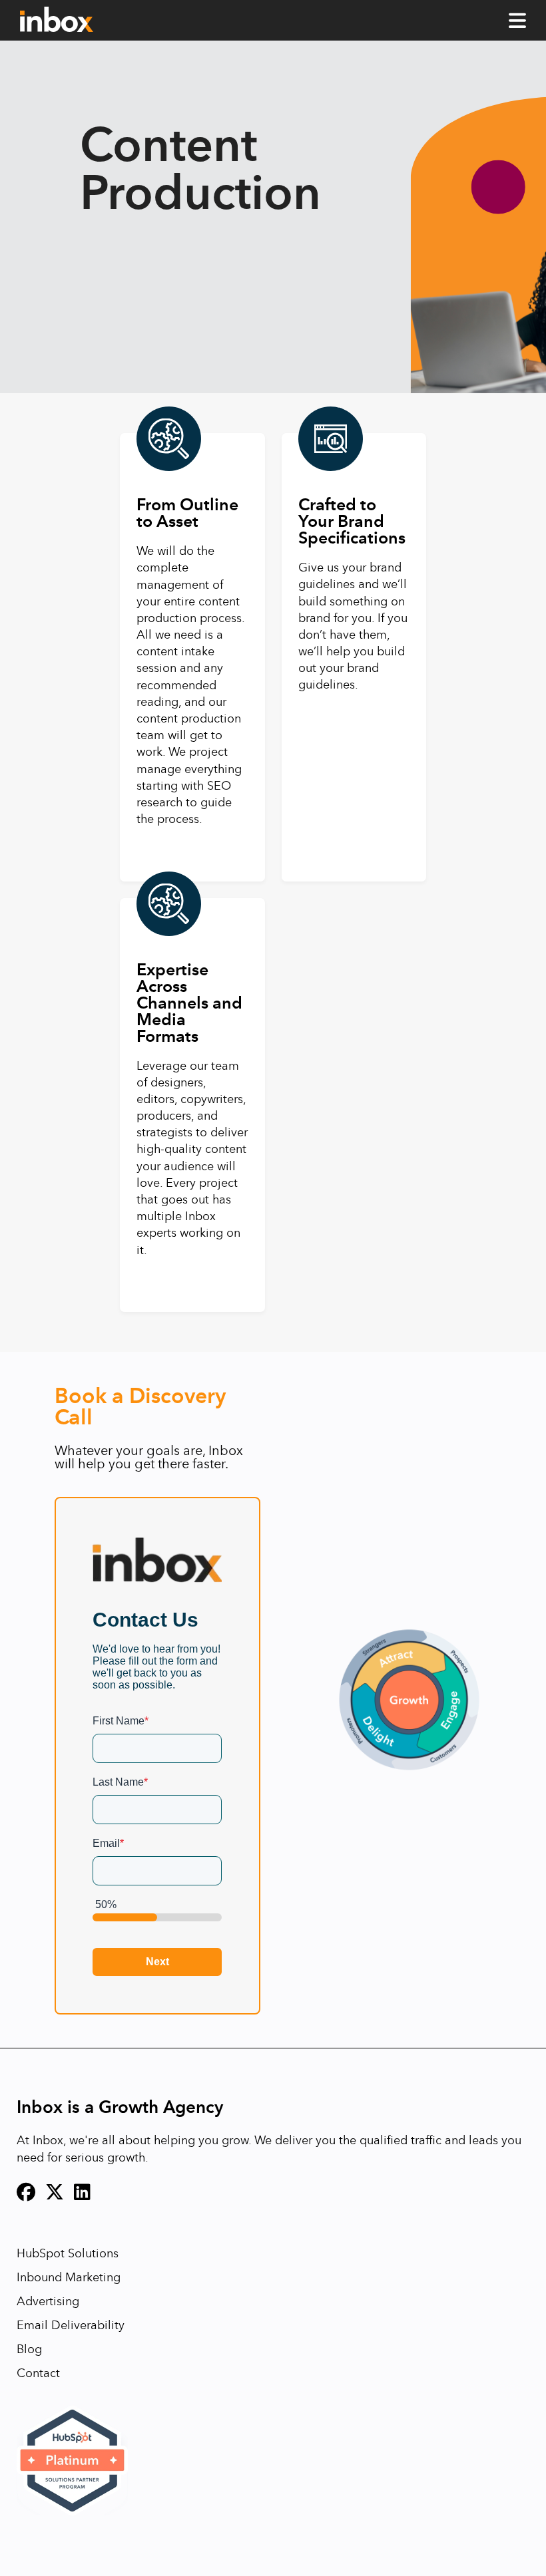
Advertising (48, 2301)
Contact (38, 2373)
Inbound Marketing (69, 2277)
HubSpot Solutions (68, 2253)
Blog (29, 2349)
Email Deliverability (71, 2325)
